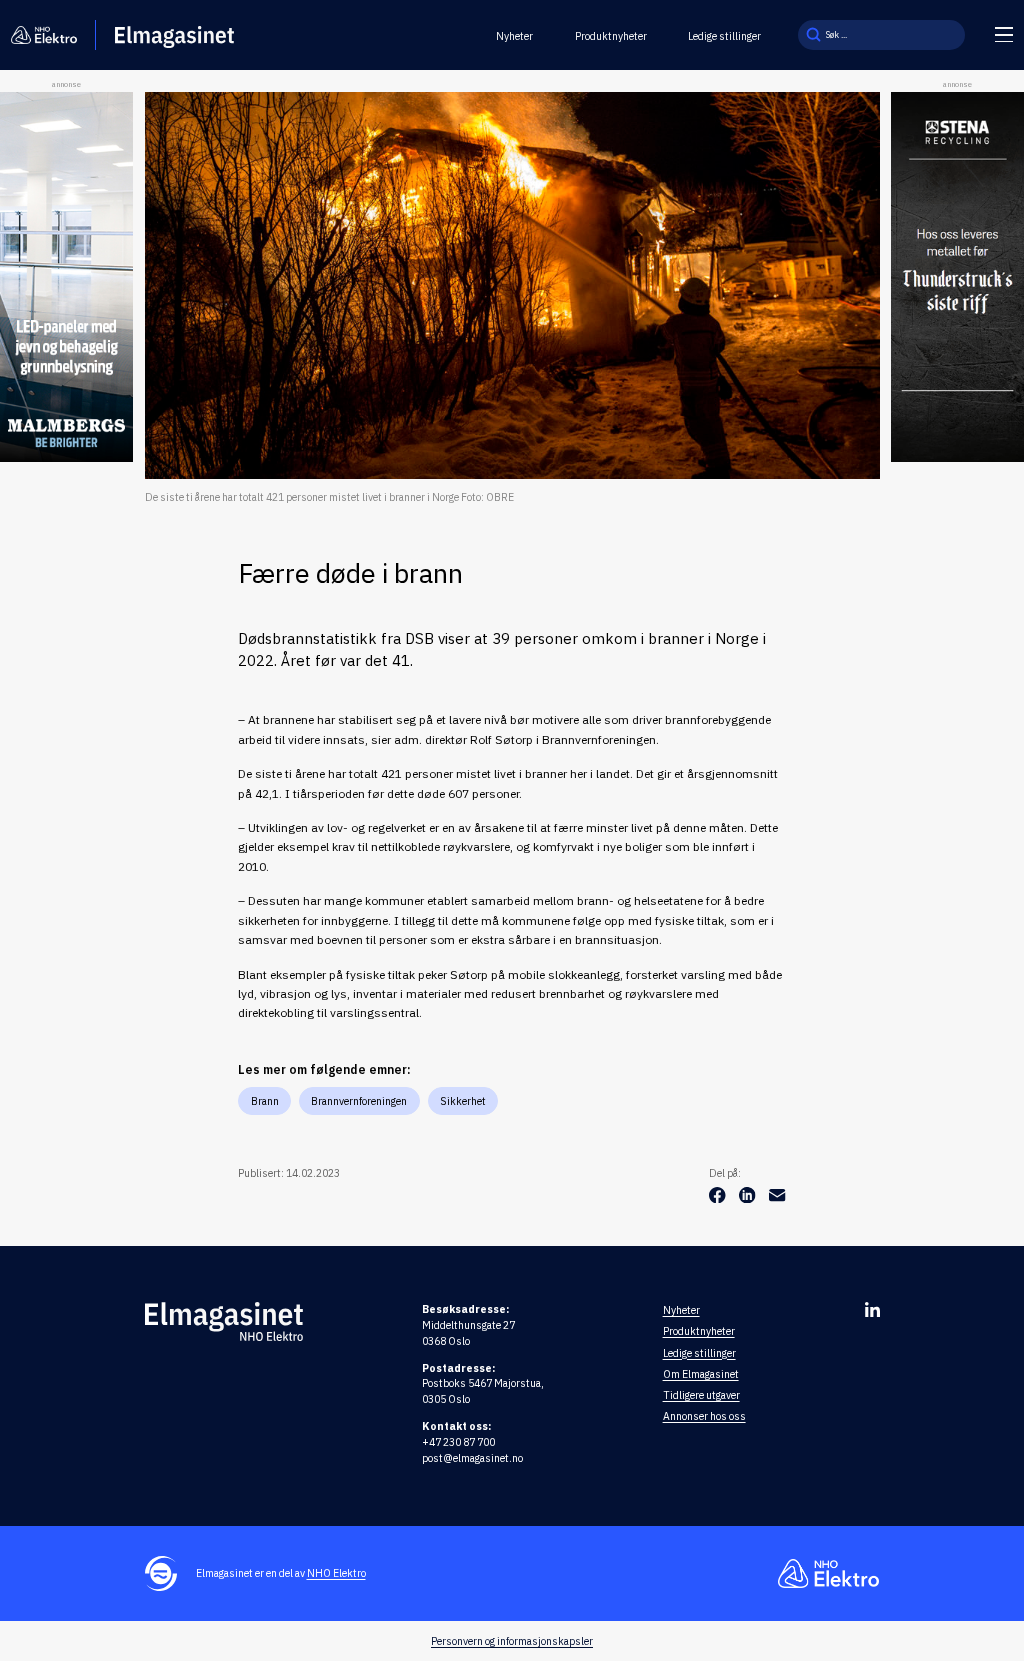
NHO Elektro (336, 1573)
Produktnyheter (611, 36)
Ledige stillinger (724, 36)
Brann (265, 1101)
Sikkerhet (463, 1101)
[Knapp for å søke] (813, 35)
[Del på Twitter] (749, 1198)
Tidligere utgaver (701, 1395)
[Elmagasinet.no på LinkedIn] (872, 1309)
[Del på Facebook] (719, 1198)
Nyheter (514, 36)
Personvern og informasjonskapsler (512, 1641)
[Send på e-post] (777, 1198)
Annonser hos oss (704, 1416)
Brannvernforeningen (359, 1101)
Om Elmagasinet (701, 1374)
